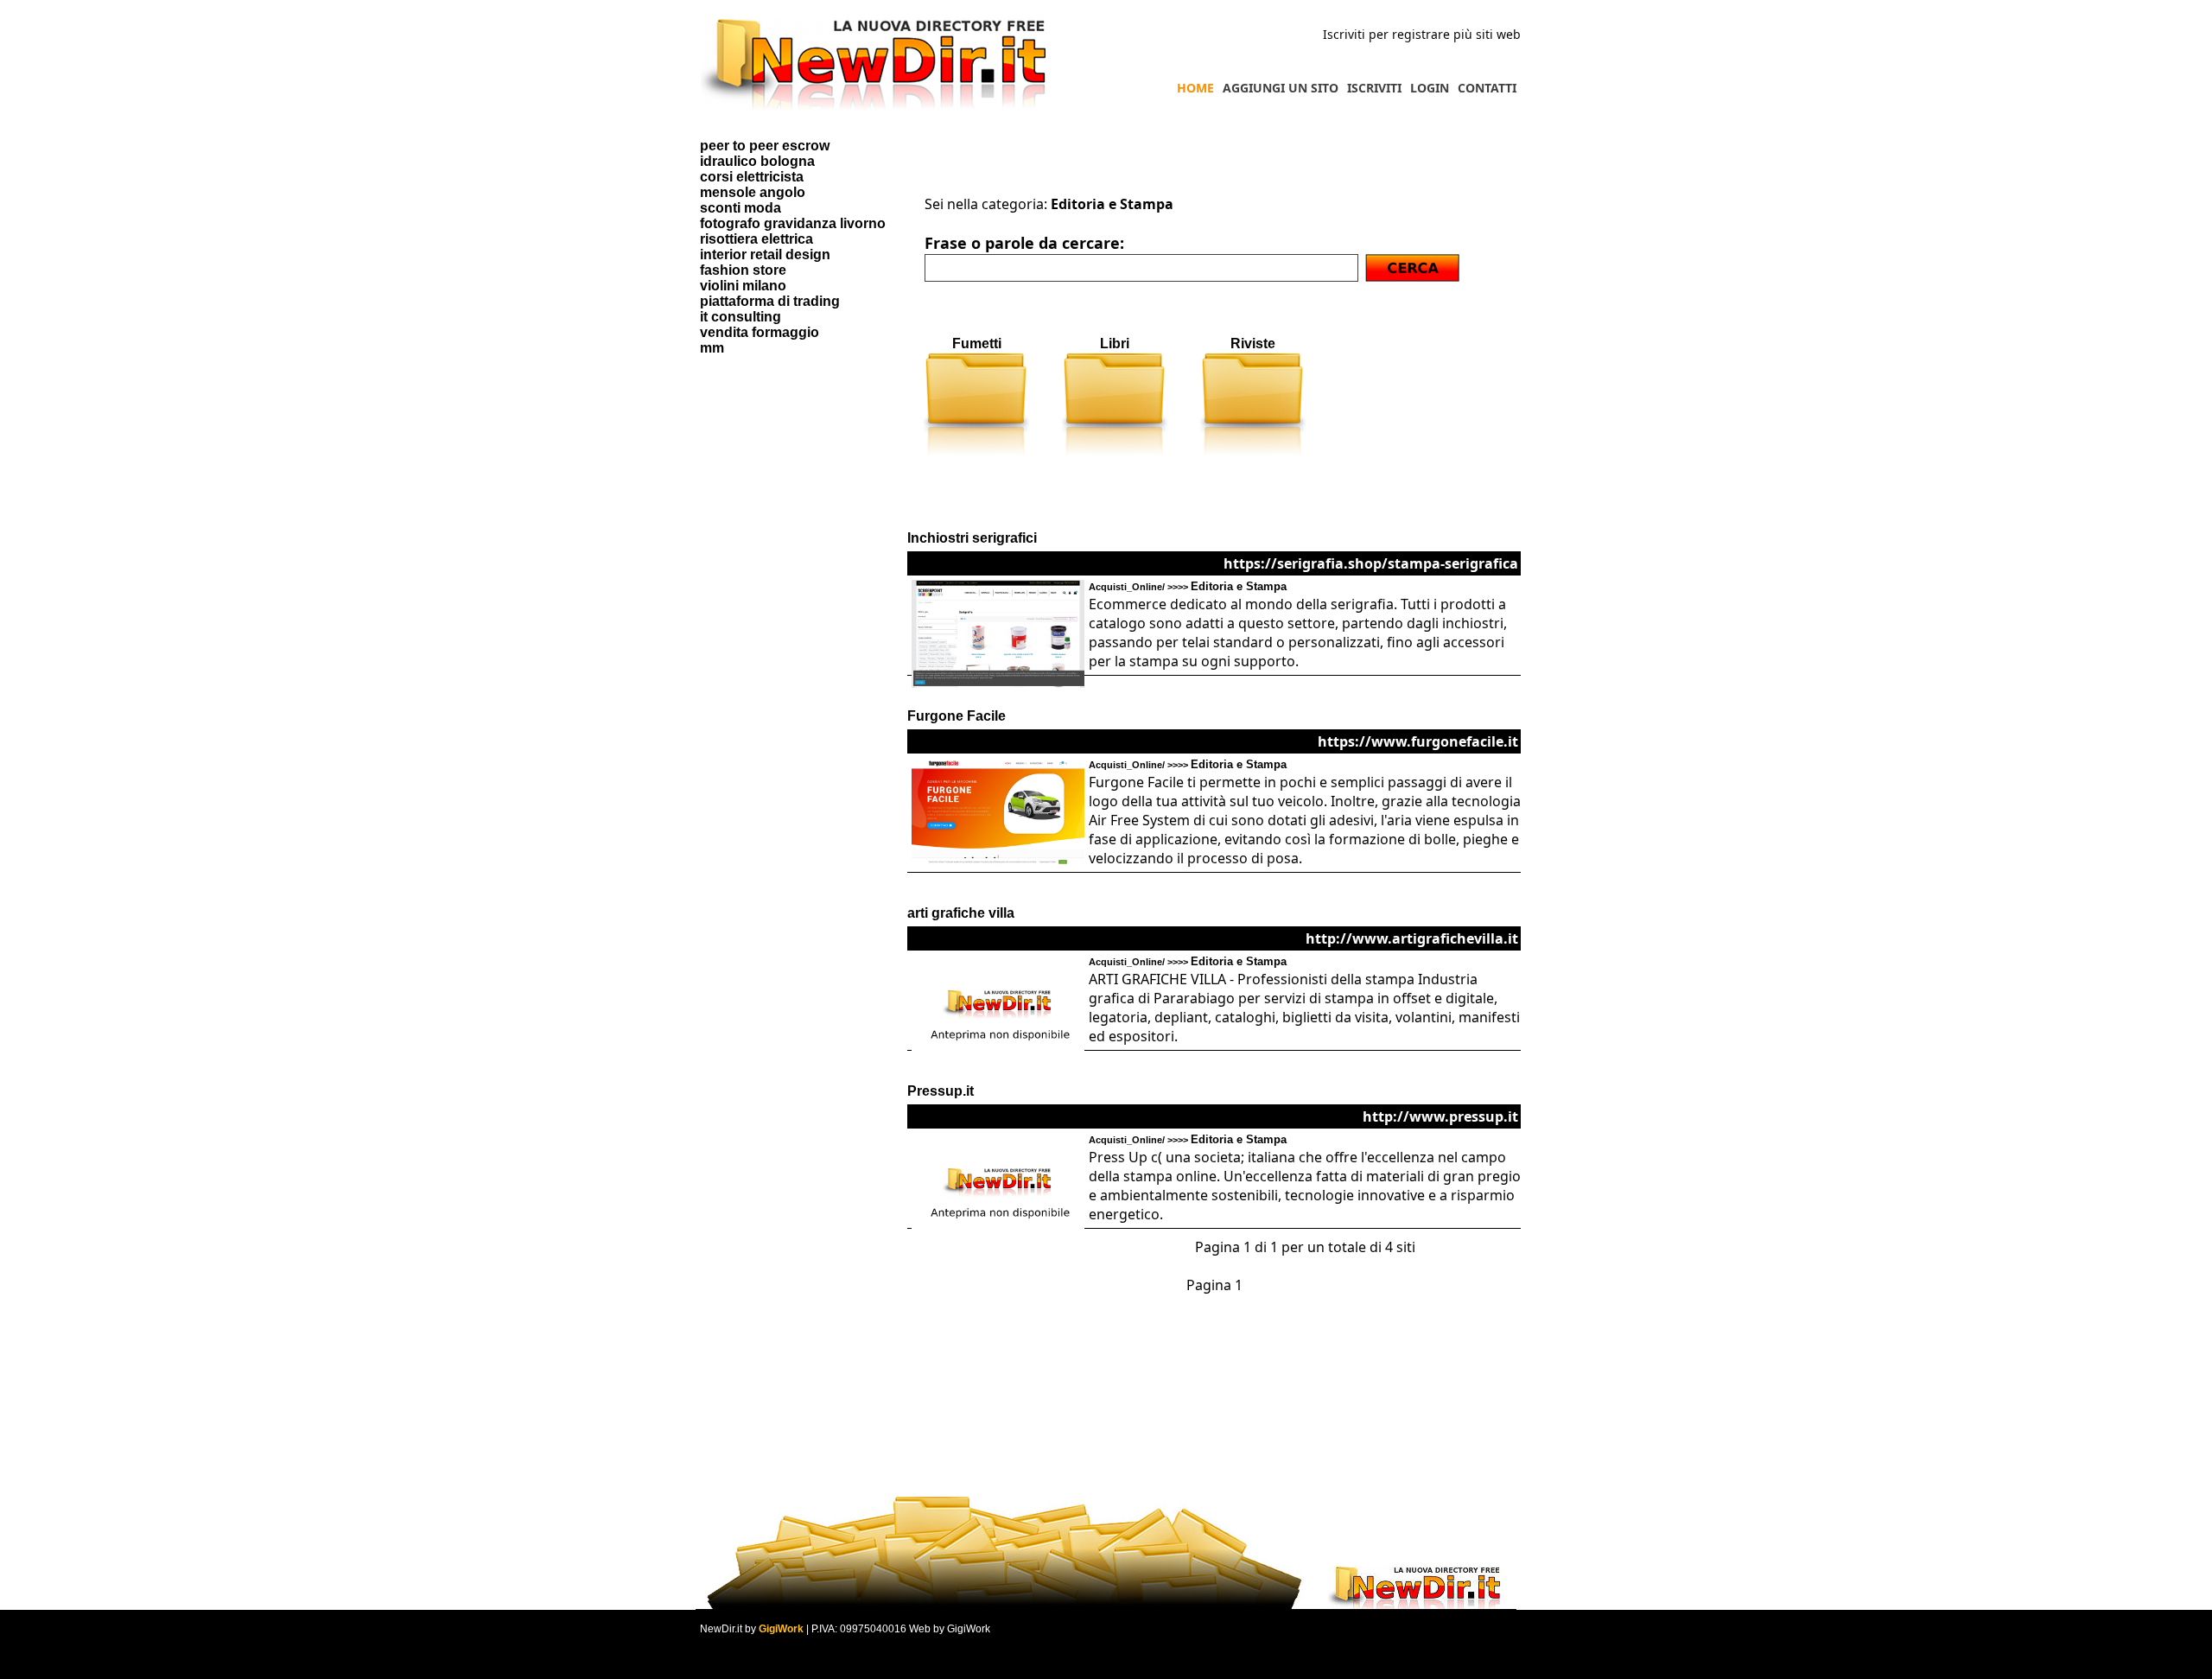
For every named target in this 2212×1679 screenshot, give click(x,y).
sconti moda (741, 208)
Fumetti (977, 343)
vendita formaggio (760, 332)
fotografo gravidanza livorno (793, 223)
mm (712, 348)
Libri (1115, 343)
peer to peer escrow (765, 146)
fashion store (743, 270)
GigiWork (781, 1629)
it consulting (741, 317)
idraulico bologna (757, 161)
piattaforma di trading (770, 301)
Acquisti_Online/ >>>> (1188, 587)
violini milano (743, 286)
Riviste (1253, 343)
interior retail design (765, 254)
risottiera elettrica (756, 239)
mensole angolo (753, 192)
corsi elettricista (752, 177)
